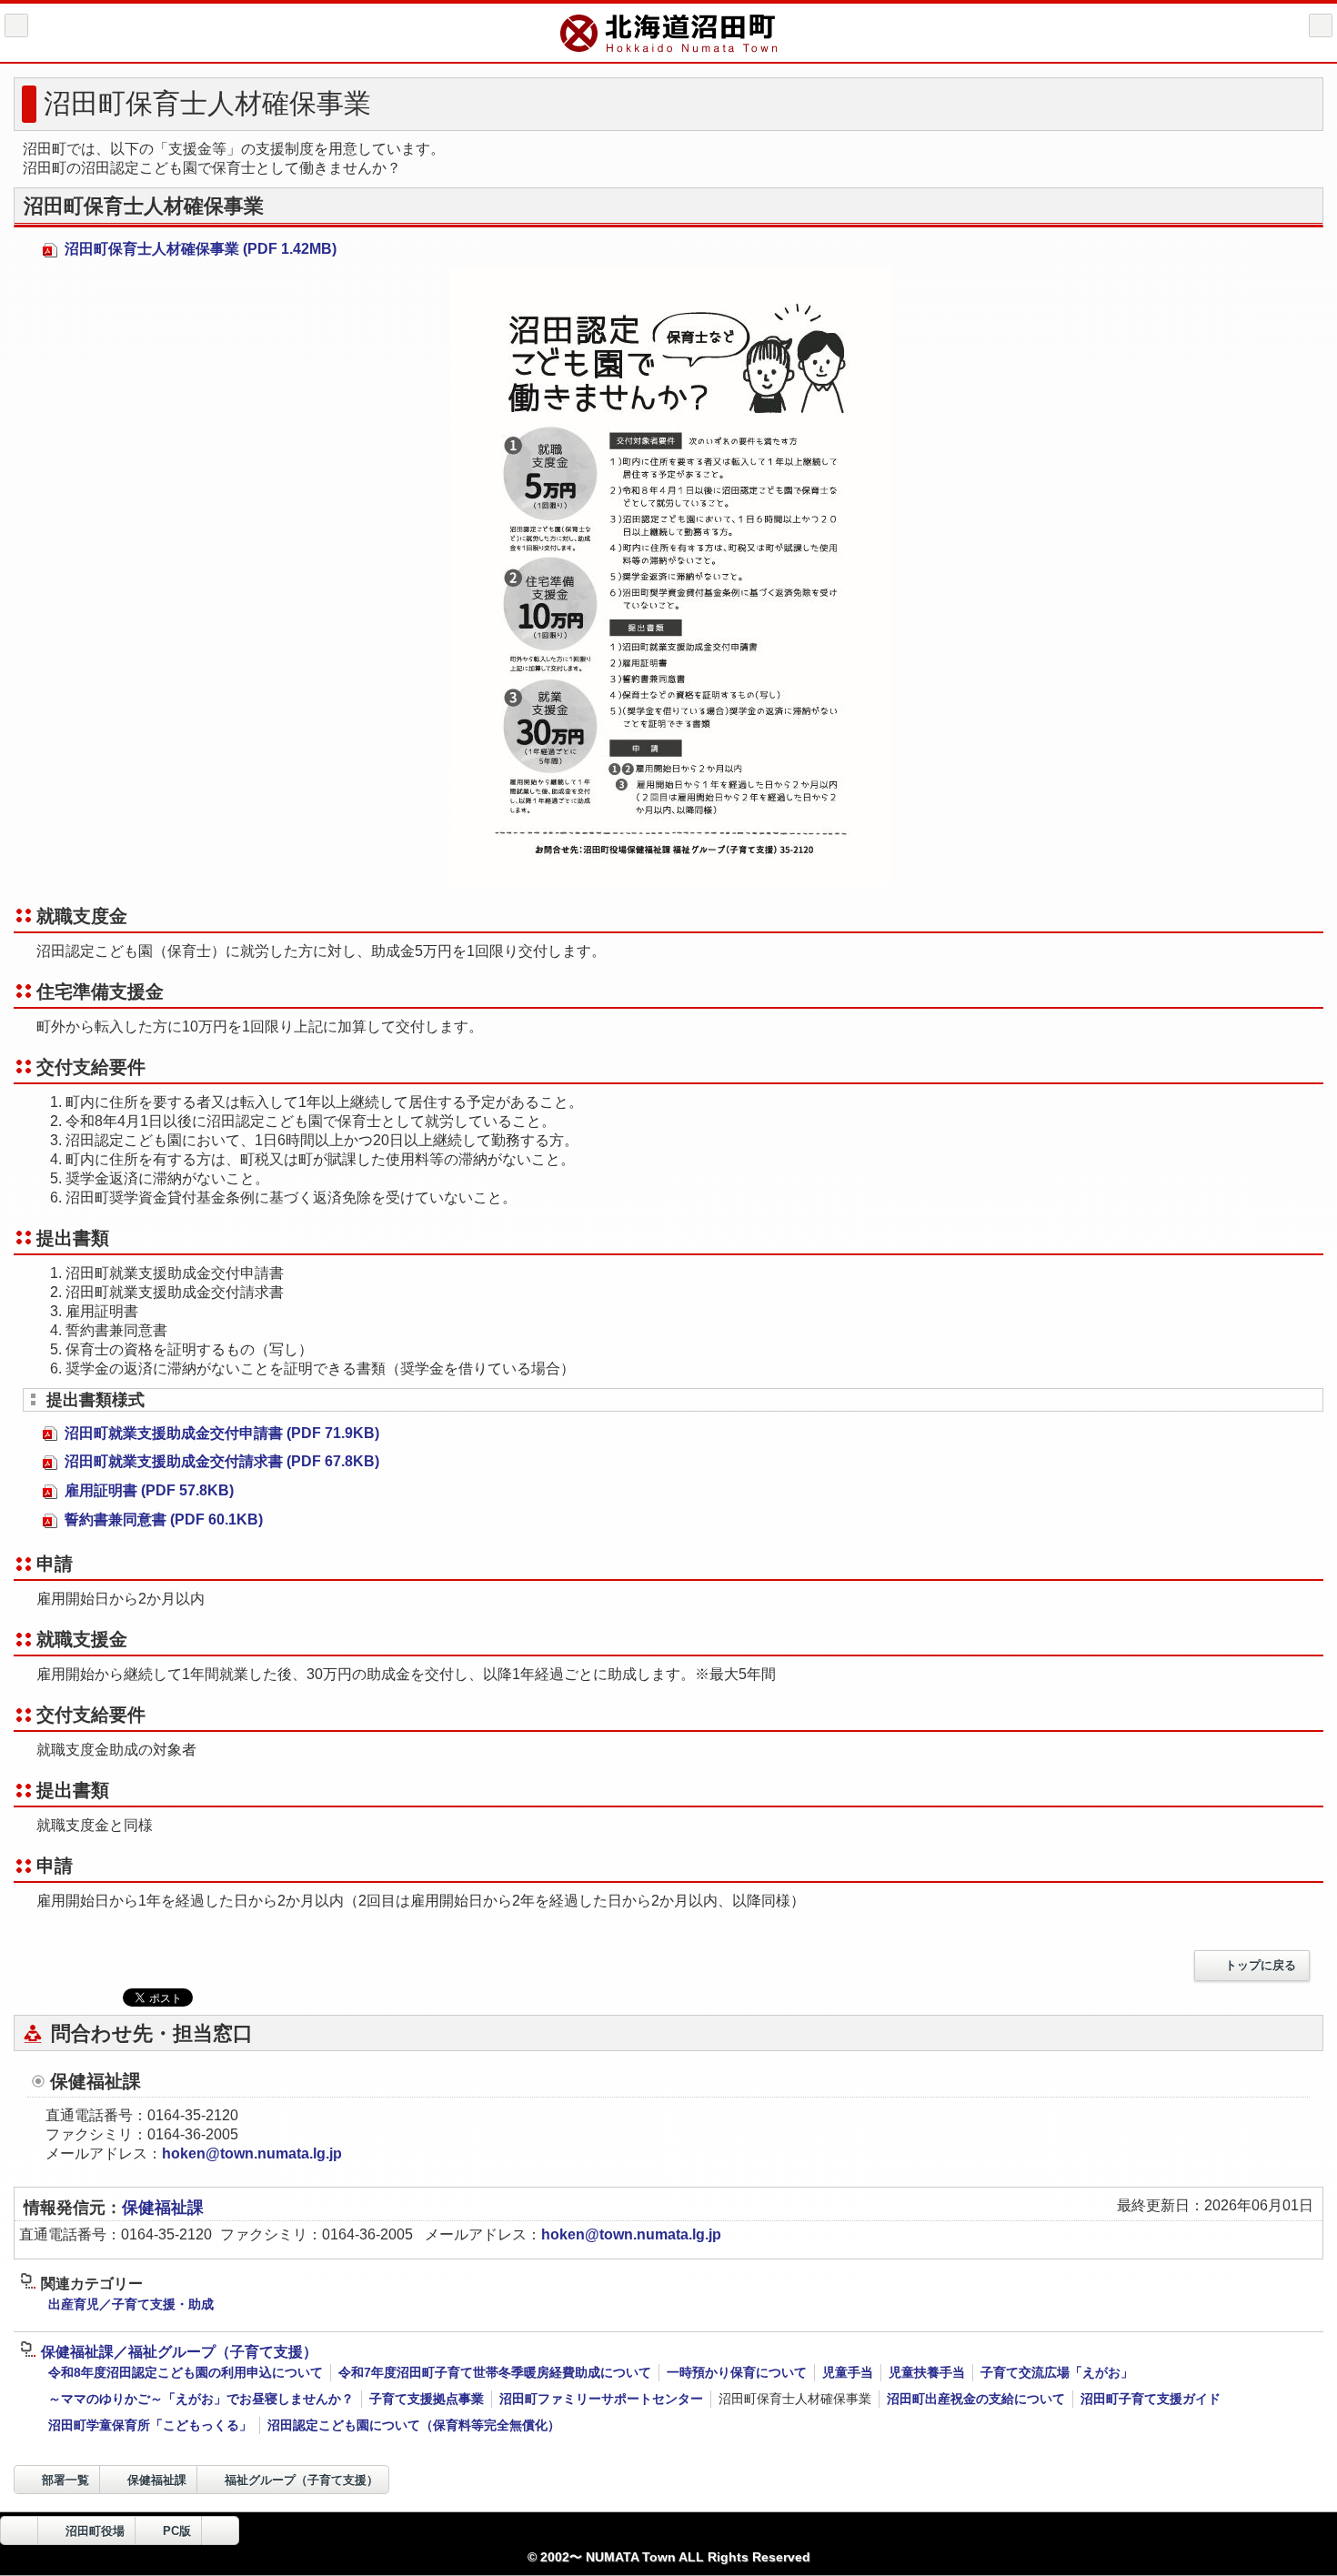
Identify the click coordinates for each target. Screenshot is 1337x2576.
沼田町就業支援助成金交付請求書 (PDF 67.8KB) (220, 1461)
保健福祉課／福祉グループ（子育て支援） (179, 2352)
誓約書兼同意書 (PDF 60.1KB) (162, 1519)
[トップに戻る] (220, 2531)
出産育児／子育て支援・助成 (131, 2304)
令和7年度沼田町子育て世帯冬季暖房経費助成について (495, 2372)
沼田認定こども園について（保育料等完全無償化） (414, 2425)
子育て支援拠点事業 (427, 2399)
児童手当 (848, 2372)
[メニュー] (1321, 25)
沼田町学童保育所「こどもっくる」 (150, 2425)
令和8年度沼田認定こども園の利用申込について (186, 2372)
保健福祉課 (163, 2208)
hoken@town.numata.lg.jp (252, 2153)
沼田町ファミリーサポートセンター (601, 2399)
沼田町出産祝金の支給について (976, 2399)
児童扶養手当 (927, 2372)
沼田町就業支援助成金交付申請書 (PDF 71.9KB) (220, 1433)
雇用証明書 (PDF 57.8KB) (147, 1490)
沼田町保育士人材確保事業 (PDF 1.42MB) (199, 249)
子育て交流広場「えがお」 (1057, 2372)
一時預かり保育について (737, 2372)
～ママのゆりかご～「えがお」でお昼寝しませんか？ (201, 2399)
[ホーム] (16, 25)
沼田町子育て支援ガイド (1151, 2399)
